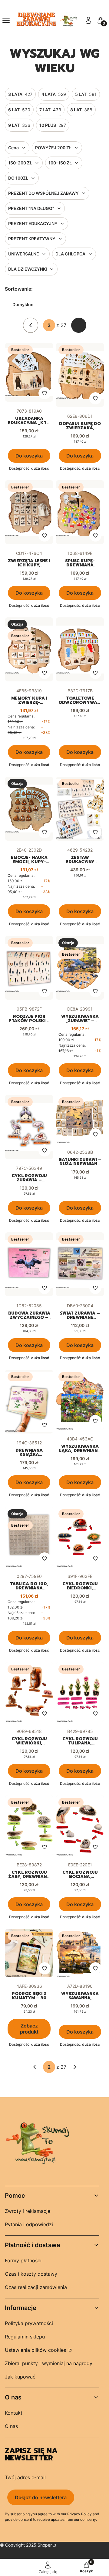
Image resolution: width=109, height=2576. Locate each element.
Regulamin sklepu (25, 2337)
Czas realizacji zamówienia (36, 2287)
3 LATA (20, 94)
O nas (11, 2426)
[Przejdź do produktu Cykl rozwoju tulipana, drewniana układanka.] (80, 1692)
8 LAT (81, 110)
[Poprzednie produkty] (35, 2067)
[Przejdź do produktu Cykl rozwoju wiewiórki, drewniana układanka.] (29, 1692)
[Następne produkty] (75, 2067)
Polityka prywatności (29, 2323)
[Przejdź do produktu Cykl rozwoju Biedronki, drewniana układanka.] (80, 1537)
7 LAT (50, 110)
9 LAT (19, 125)
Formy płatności (23, 2260)
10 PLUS (53, 125)
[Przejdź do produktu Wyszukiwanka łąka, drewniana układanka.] (80, 1400)
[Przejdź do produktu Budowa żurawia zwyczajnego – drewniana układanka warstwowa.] (29, 1264)
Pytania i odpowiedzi (29, 2224)
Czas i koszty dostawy (31, 2274)
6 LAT (19, 110)
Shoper (45, 2545)
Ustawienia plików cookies (36, 2350)
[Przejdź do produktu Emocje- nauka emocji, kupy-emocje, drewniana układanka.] (29, 809)
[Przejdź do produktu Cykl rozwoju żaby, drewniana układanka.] (29, 1825)
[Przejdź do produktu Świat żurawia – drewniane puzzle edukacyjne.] (80, 1264)
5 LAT (86, 94)
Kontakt (14, 2413)
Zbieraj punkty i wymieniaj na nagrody (49, 2363)
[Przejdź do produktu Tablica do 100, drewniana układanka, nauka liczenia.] (29, 1537)
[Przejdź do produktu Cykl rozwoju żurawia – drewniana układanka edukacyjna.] (29, 1127)
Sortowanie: (19, 289)
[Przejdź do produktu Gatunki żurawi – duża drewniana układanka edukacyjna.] (80, 1119)
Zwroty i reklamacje (28, 2211)
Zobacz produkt (29, 2029)
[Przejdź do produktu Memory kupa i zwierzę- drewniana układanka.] (29, 649)
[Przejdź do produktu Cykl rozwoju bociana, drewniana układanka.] (80, 1825)
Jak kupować (20, 2377)
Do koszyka (29, 456)
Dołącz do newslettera (41, 2497)
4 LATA (54, 94)
